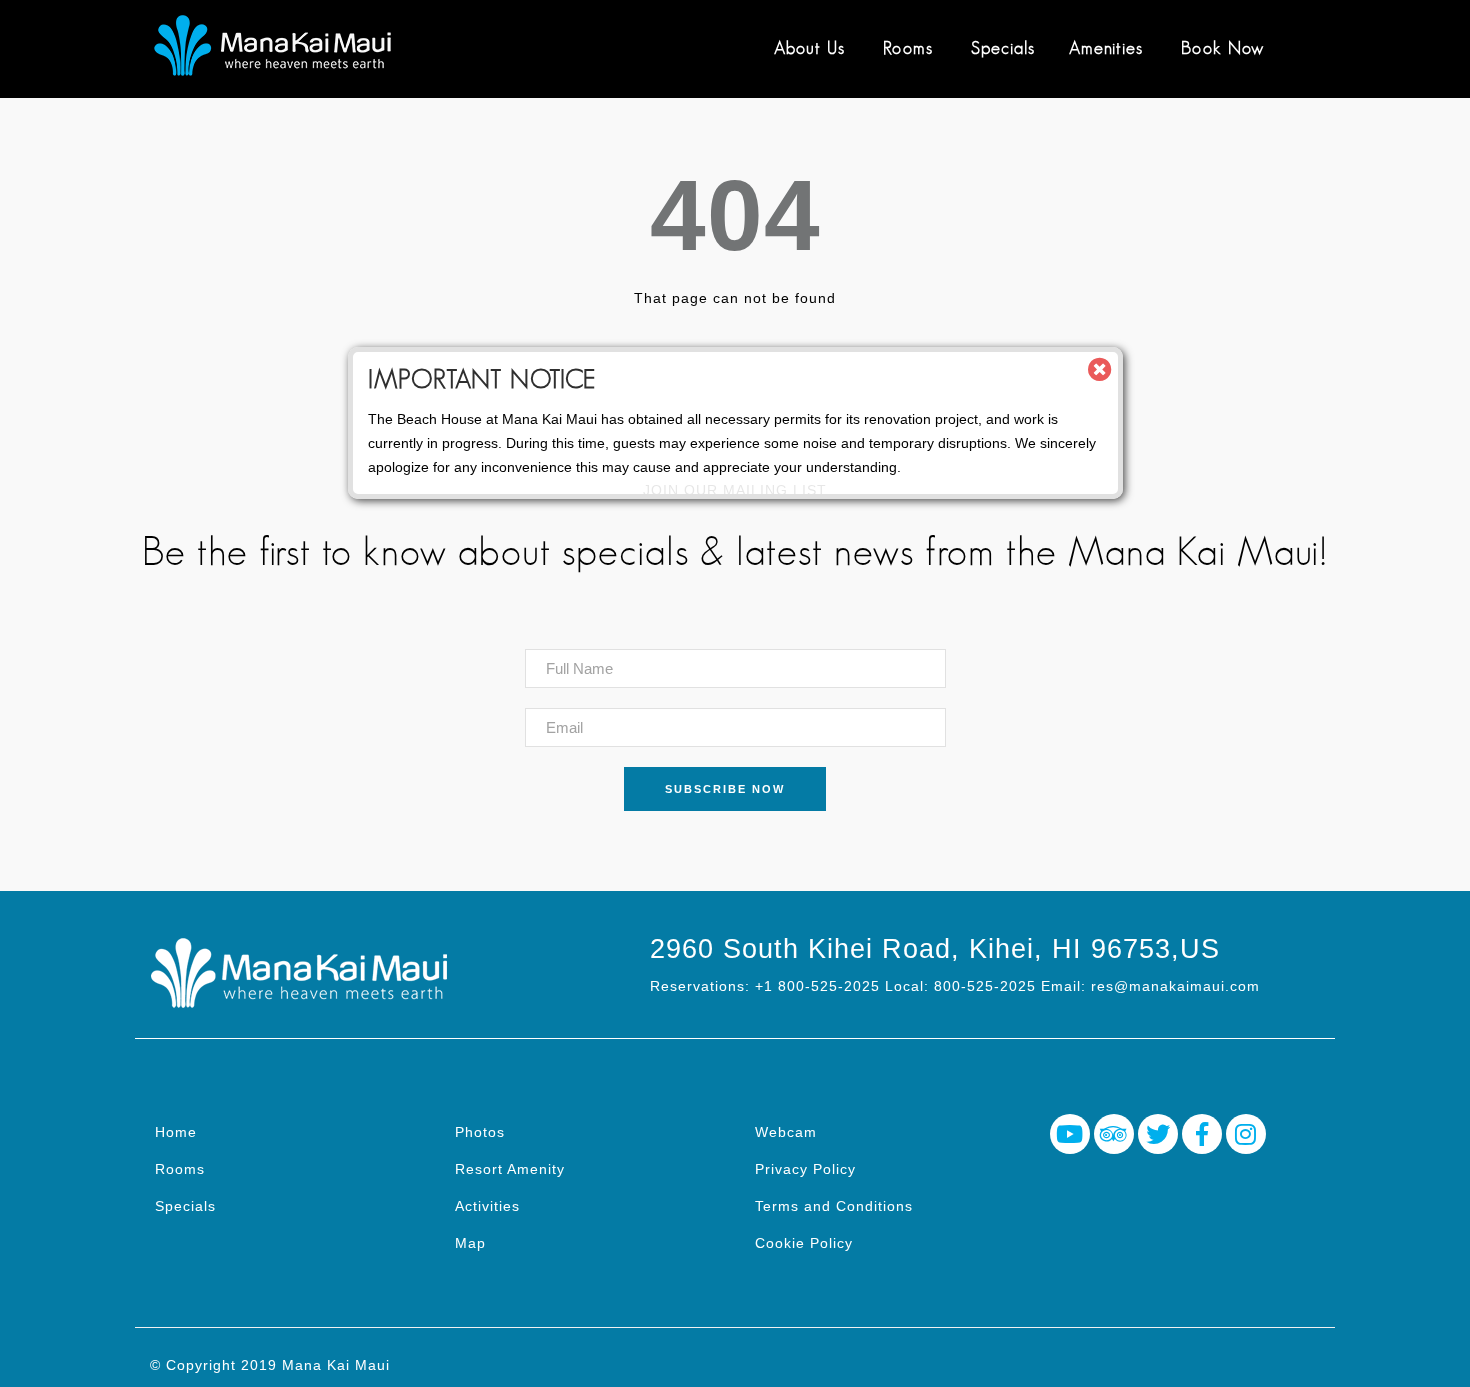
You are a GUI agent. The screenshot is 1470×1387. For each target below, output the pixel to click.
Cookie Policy (804, 1243)
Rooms (908, 48)
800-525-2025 (985, 986)
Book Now (1222, 48)
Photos (480, 1132)
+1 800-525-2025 (817, 986)
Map (470, 1243)
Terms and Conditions (834, 1206)
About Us (809, 48)
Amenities (1106, 48)
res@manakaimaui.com (1175, 986)
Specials (1003, 48)
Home (176, 1132)
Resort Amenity (510, 1169)
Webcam (786, 1132)
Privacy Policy (805, 1169)
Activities (487, 1206)
